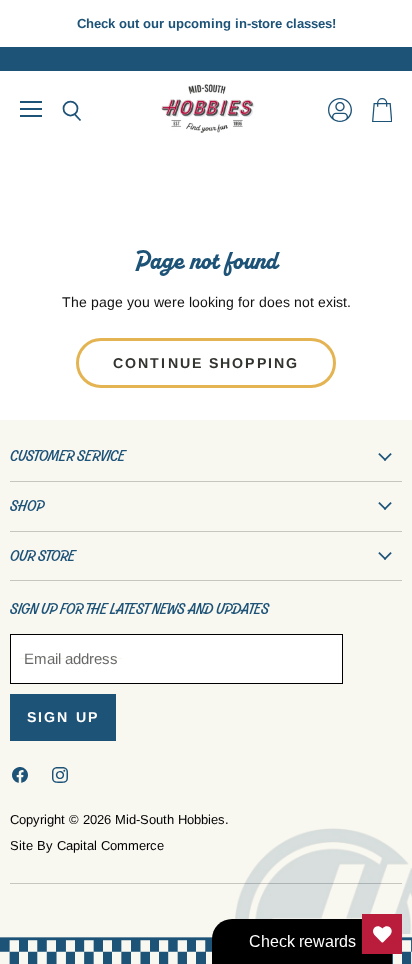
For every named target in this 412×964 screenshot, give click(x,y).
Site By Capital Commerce (87, 845)
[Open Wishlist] (382, 934)
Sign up (63, 717)
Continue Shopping (206, 363)
